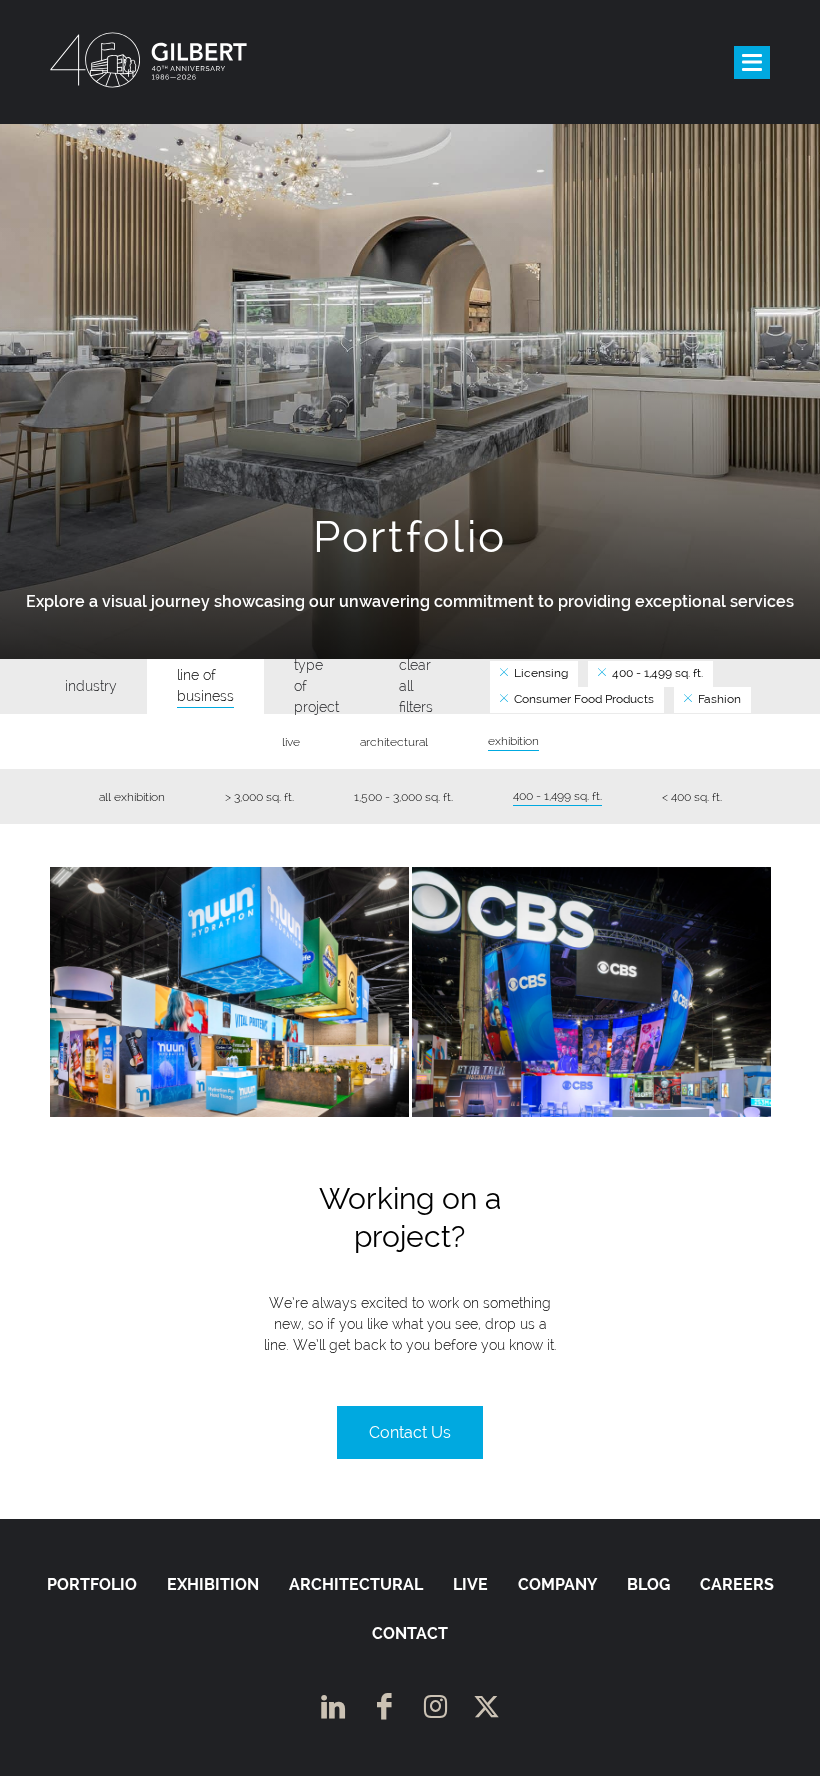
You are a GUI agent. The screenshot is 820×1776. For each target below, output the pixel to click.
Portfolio (92, 1584)
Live (470, 1584)
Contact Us (410, 1432)
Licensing (539, 673)
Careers (737, 1584)
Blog (648, 1584)
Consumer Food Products (582, 699)
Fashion (718, 699)
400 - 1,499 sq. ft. (656, 673)
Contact (410, 1633)
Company (557, 1584)
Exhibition (213, 1584)
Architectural (356, 1584)
